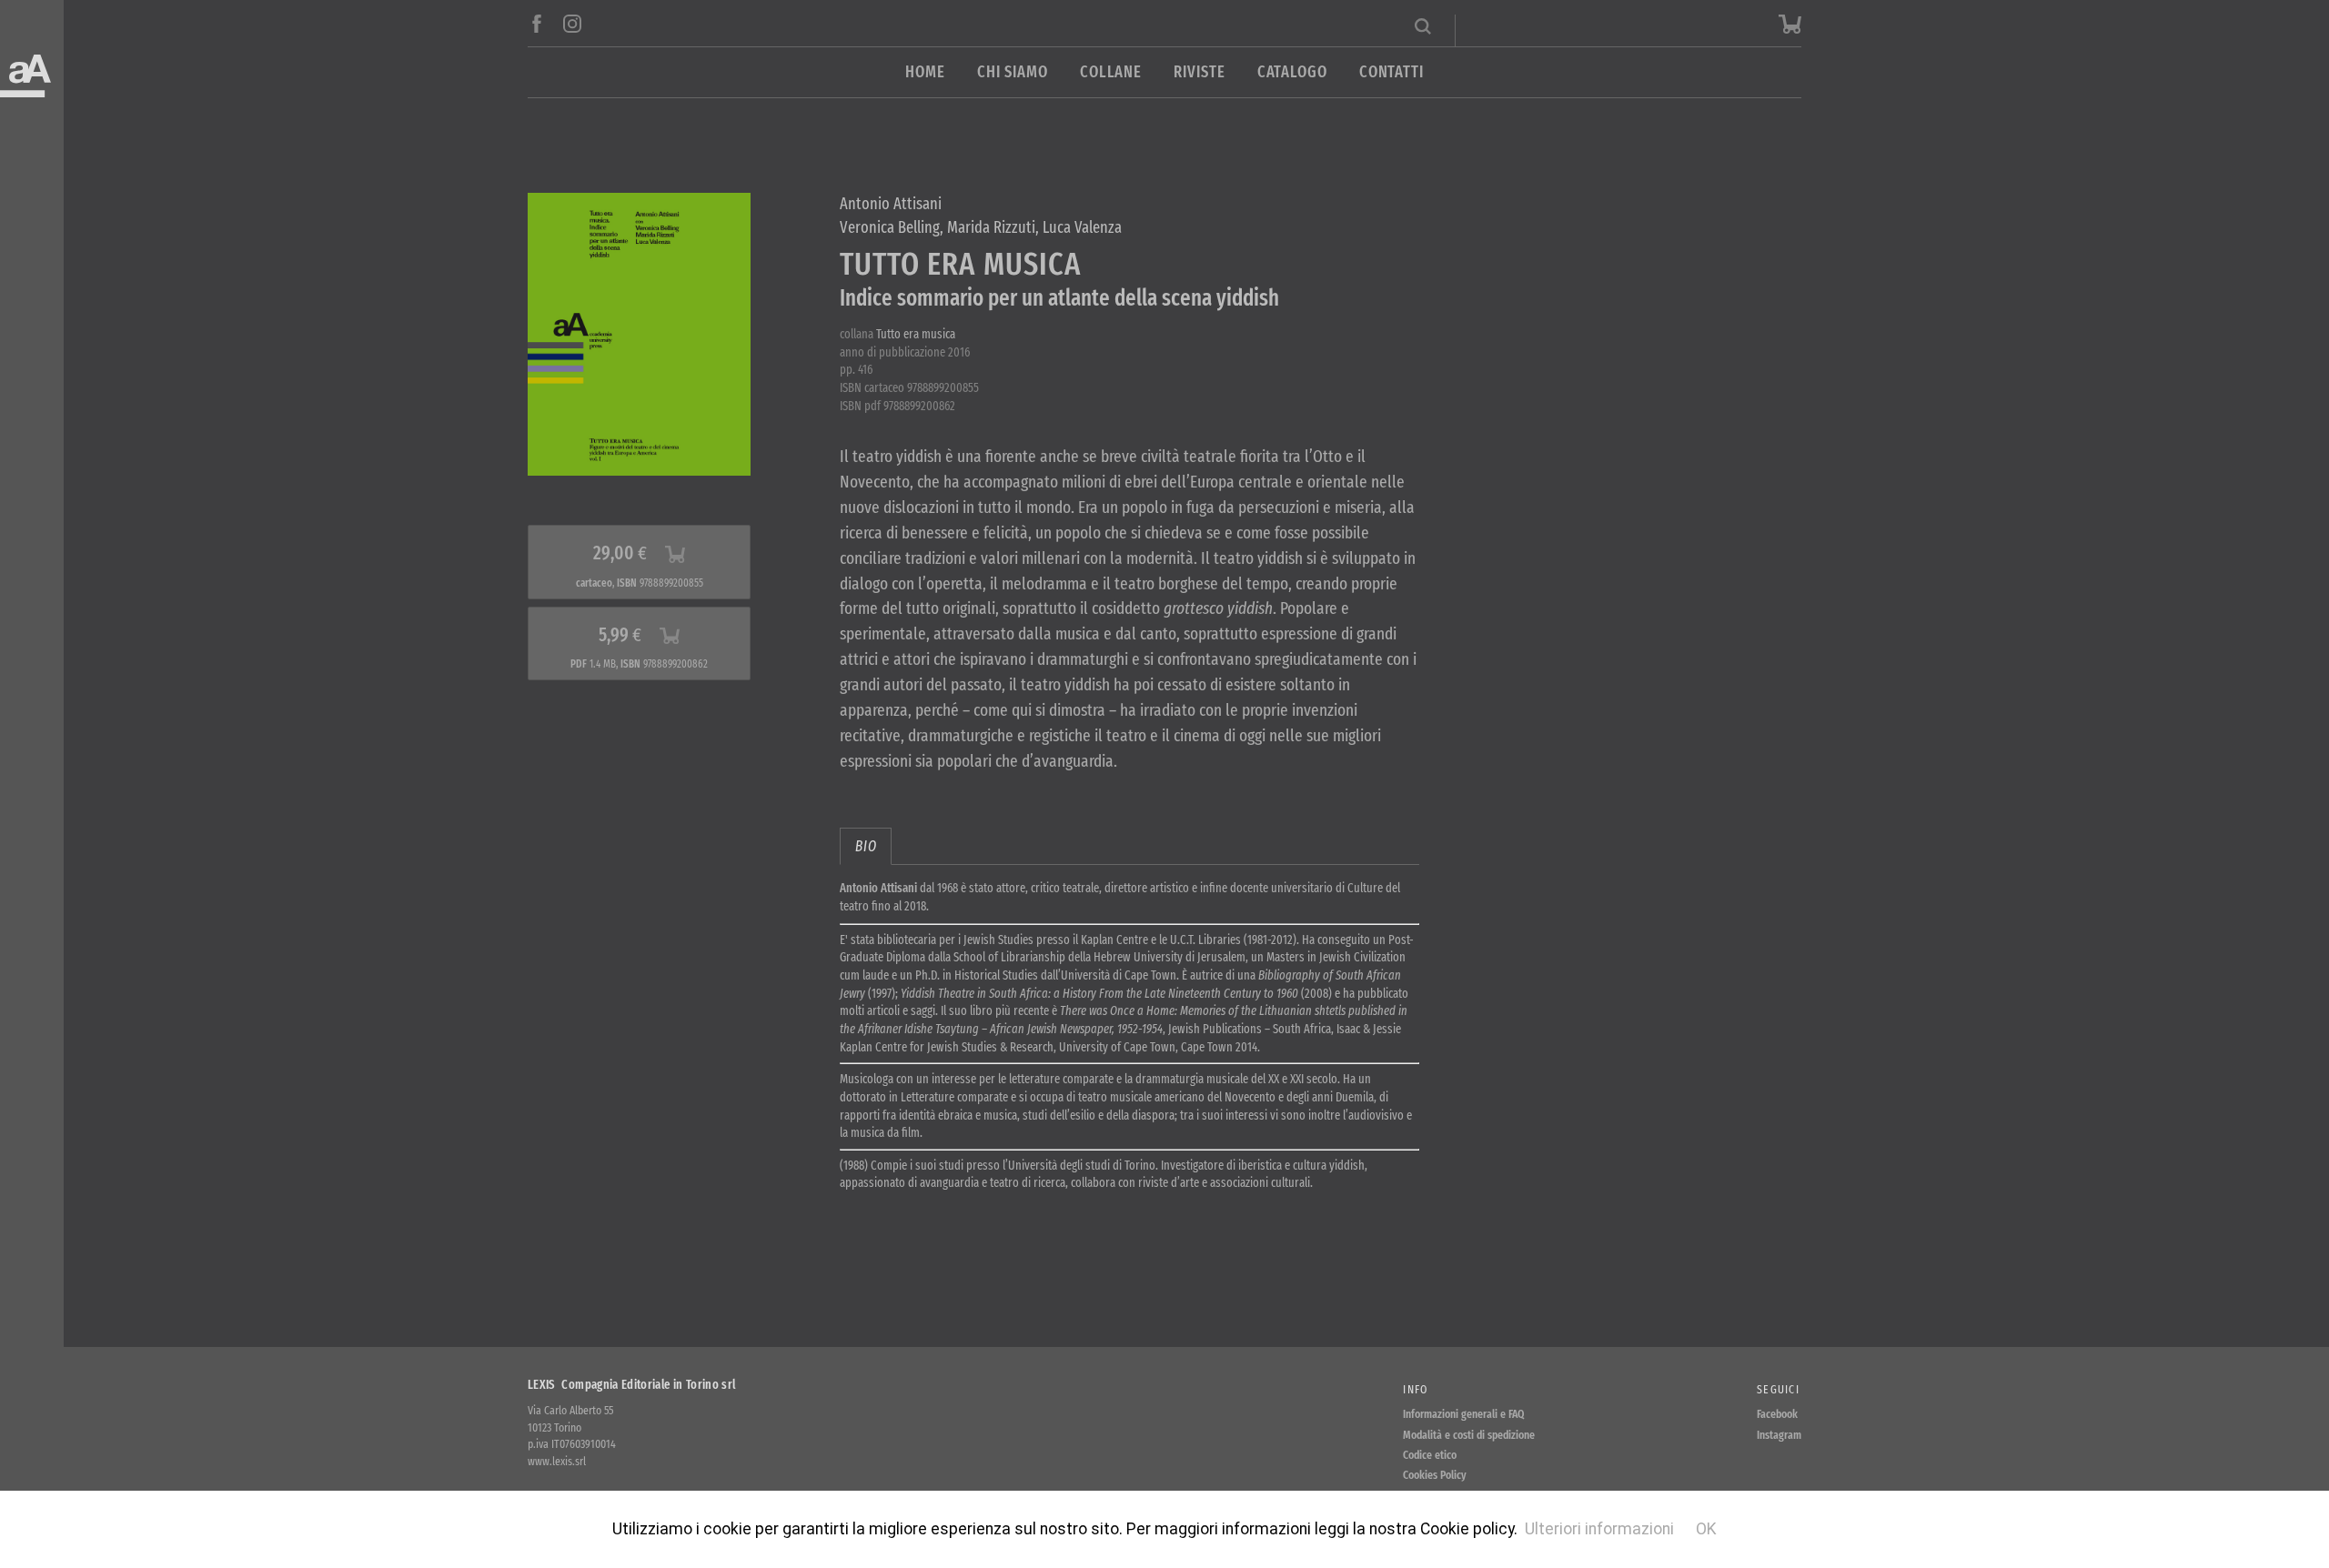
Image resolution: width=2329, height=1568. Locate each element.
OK (1706, 1529)
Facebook (1777, 1414)
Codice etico (1430, 1455)
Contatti (1391, 72)
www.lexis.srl (557, 1461)
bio (866, 846)
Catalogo (1292, 72)
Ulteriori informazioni (1599, 1529)
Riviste (1199, 72)
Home (925, 72)
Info (1415, 1389)
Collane (1111, 72)
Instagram (1779, 1435)
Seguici (1778, 1389)
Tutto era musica (916, 334)
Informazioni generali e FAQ (1464, 1414)
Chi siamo (1013, 72)
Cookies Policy (1435, 1475)
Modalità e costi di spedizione (1469, 1435)
